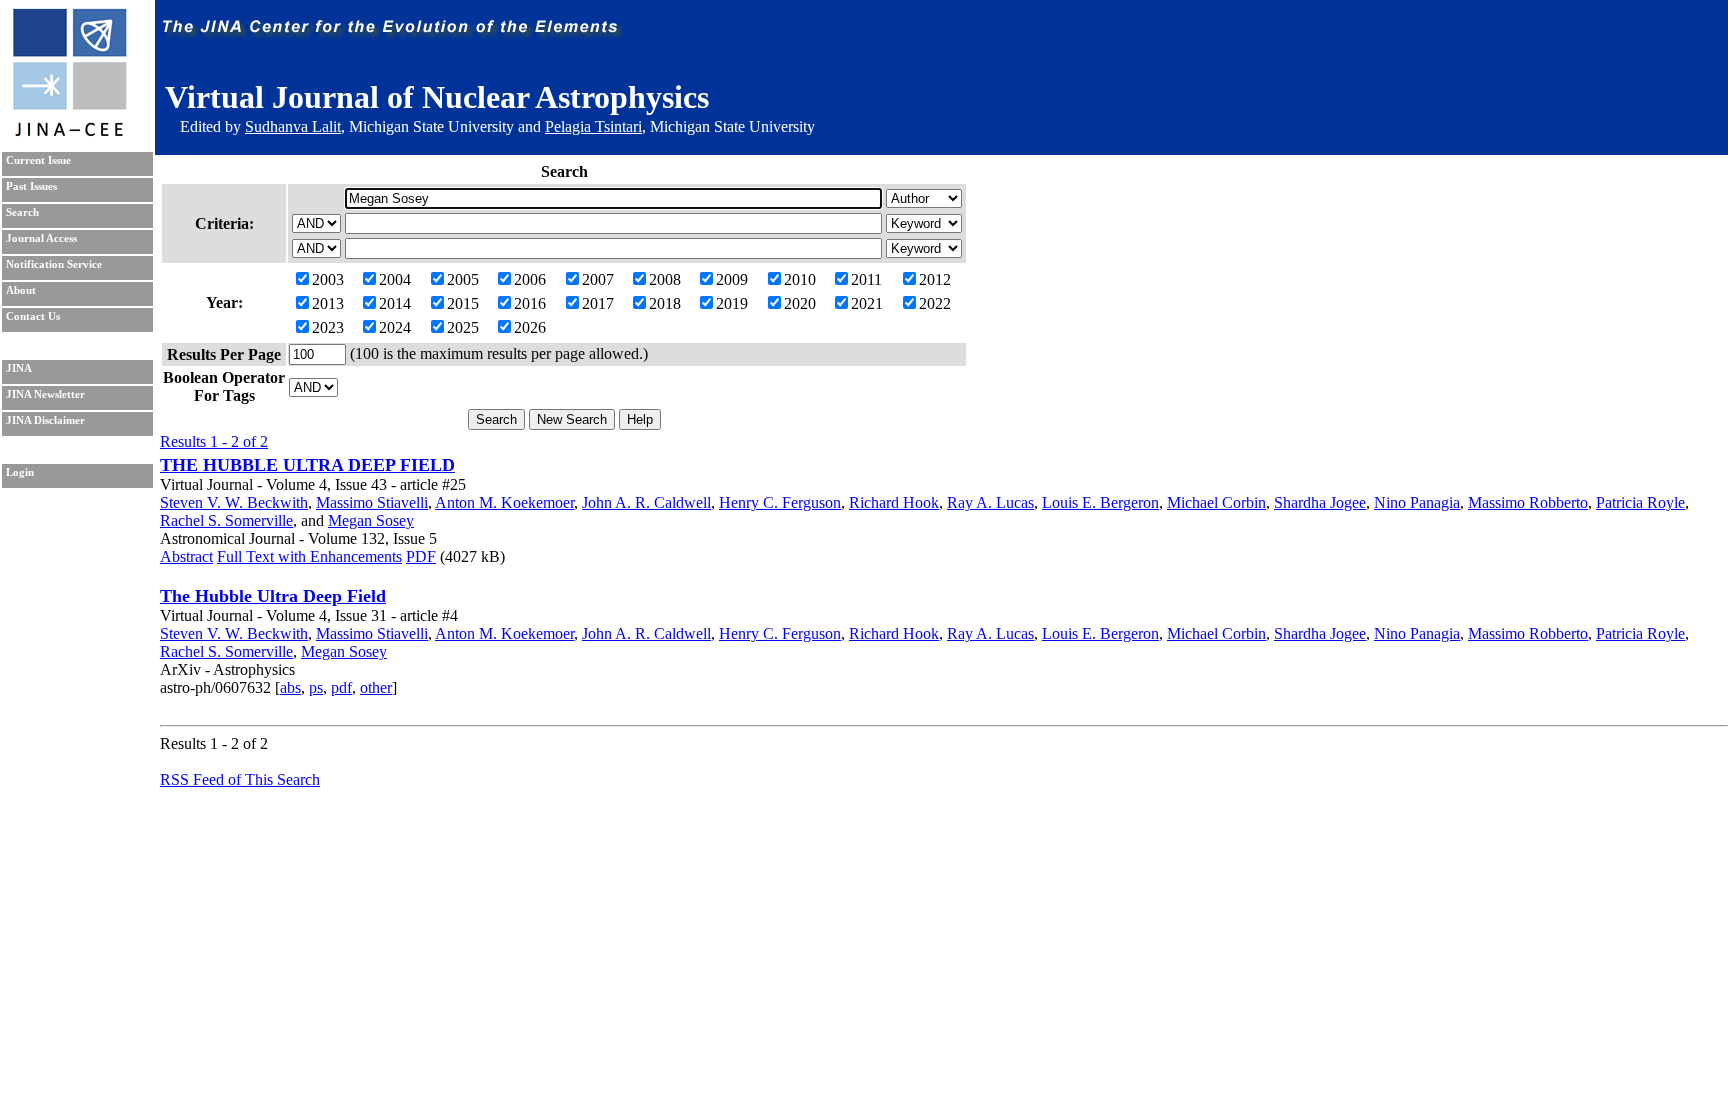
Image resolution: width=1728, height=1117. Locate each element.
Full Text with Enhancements (309, 556)
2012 (935, 279)
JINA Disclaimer (45, 420)
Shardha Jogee (1320, 502)
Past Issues (31, 186)
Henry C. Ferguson (780, 502)
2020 (800, 303)
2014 (395, 303)
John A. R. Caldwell (646, 502)
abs (290, 687)
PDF (421, 556)
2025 (463, 327)
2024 (395, 327)
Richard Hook (894, 502)
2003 (328, 279)
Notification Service (54, 264)
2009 (732, 279)
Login (20, 472)
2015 (463, 303)
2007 (598, 279)
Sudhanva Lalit (293, 126)
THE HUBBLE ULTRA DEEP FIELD (307, 465)
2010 (800, 279)
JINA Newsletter (45, 394)
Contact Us (33, 316)
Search (22, 212)
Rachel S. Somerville (226, 520)
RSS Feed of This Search (240, 779)
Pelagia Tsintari (593, 126)
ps (316, 687)
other (376, 687)
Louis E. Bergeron (1100, 502)
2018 (665, 303)
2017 (598, 303)
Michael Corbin (1216, 502)
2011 (866, 279)
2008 (665, 279)
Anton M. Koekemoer (504, 502)
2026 (530, 327)
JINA (19, 368)
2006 (530, 279)
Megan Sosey (371, 520)
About (21, 290)
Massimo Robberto (1528, 502)
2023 (328, 327)
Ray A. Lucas (990, 502)
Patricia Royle (1640, 502)
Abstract (186, 556)
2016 (530, 303)
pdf (341, 687)
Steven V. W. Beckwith (234, 502)
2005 (463, 279)
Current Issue (38, 160)
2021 (867, 303)
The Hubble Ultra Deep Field (273, 596)
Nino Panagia (1417, 502)
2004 (395, 279)
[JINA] (69, 132)
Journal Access (41, 238)
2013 (328, 303)
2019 (732, 303)
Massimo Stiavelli (372, 502)
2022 (935, 303)
